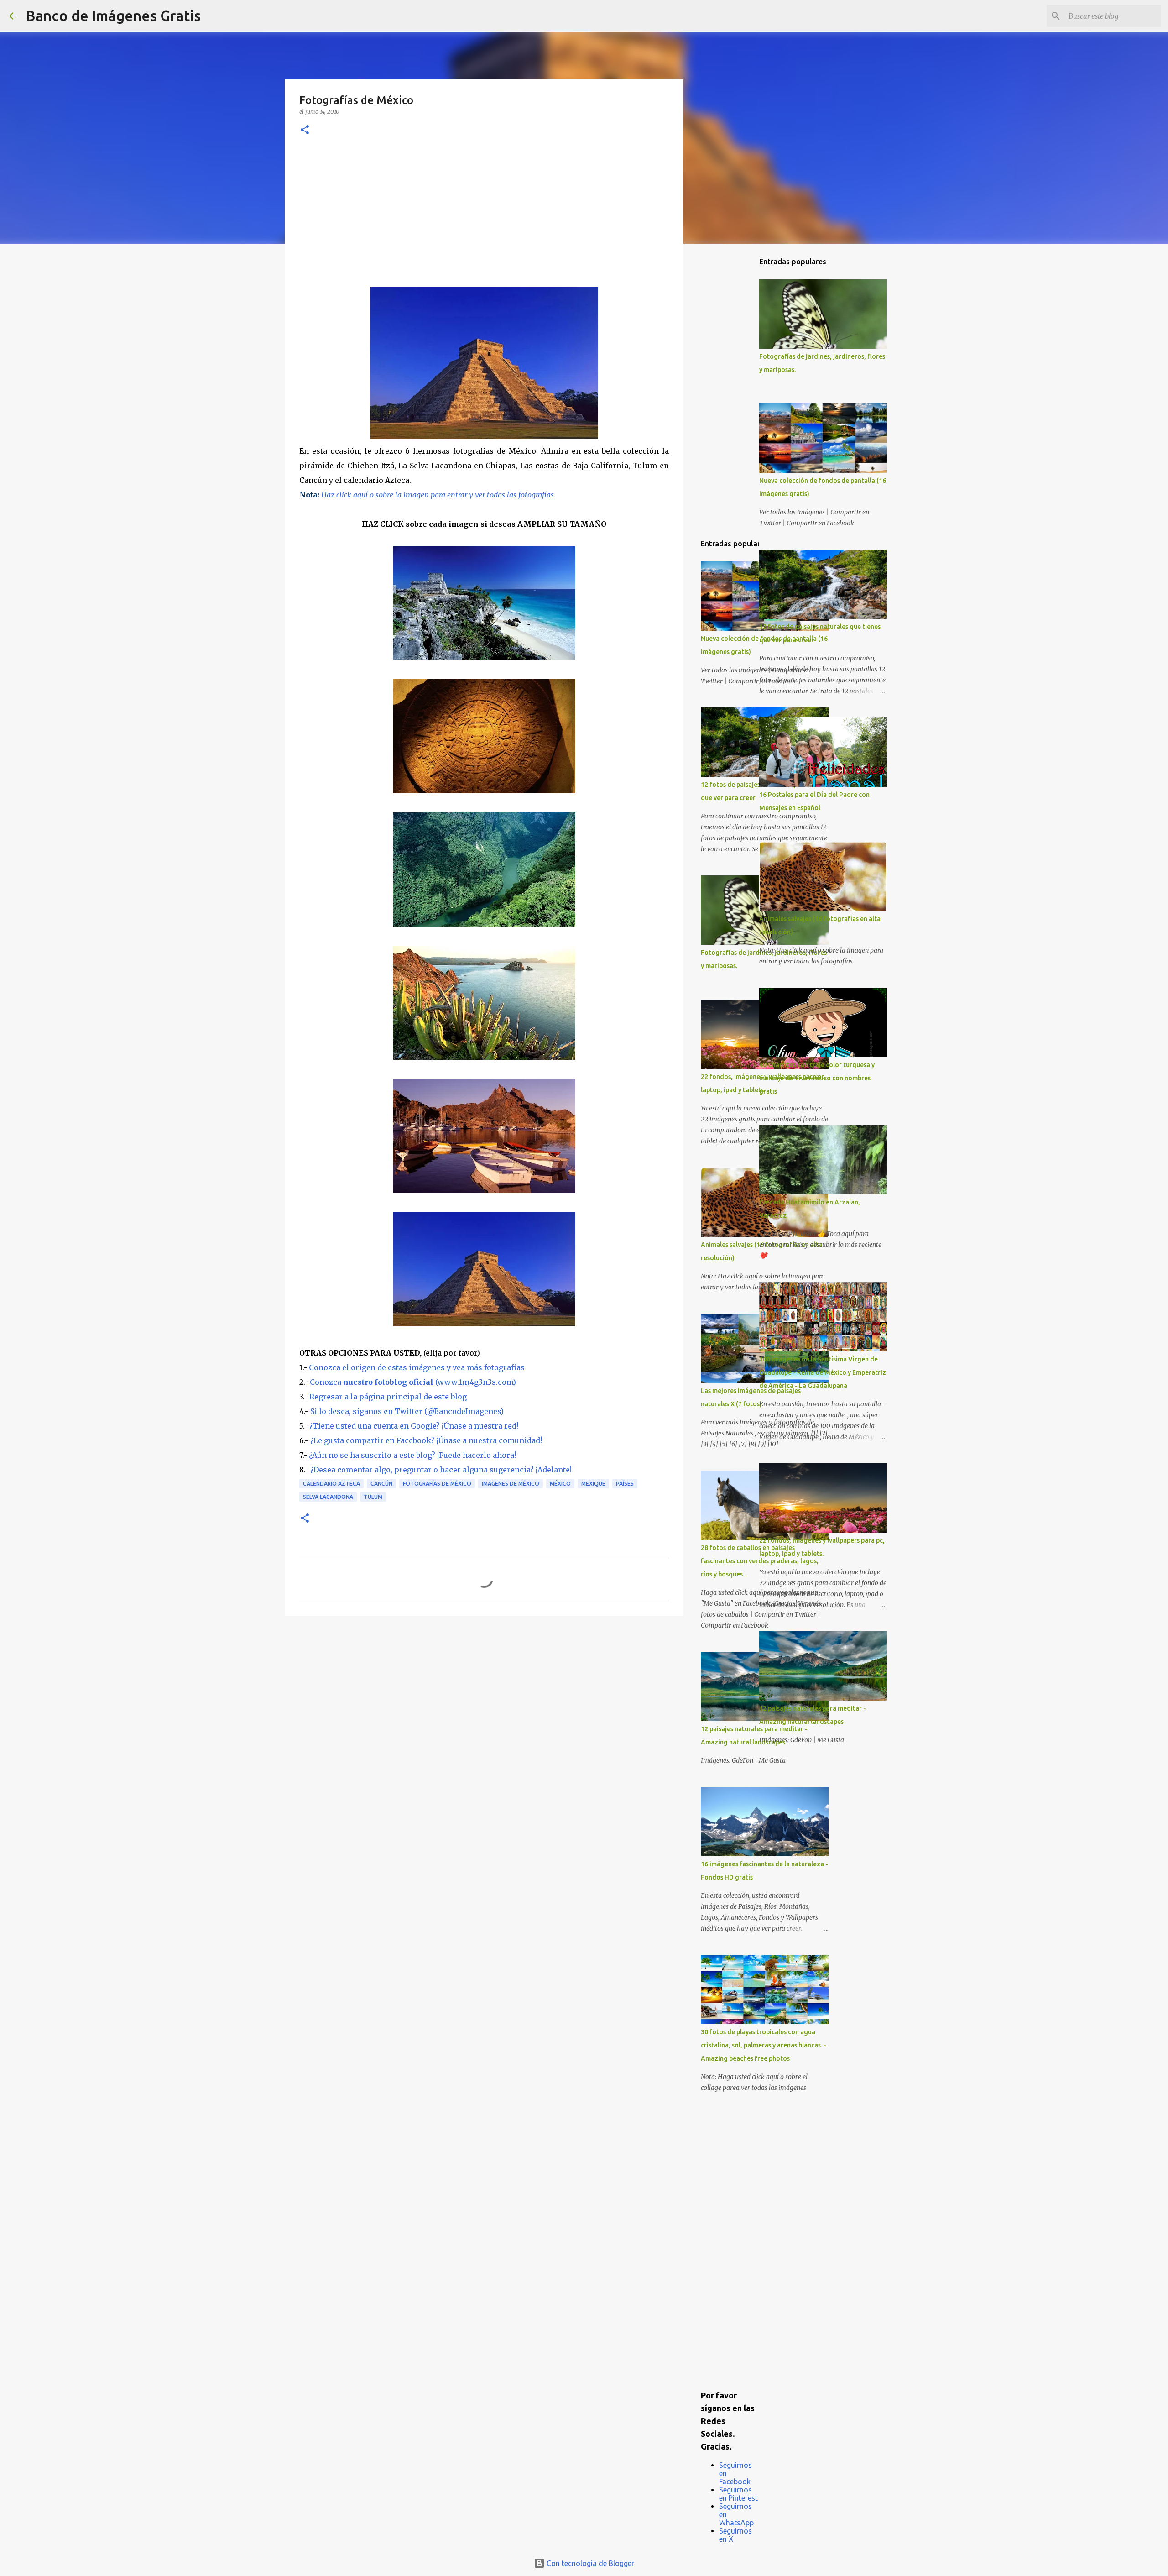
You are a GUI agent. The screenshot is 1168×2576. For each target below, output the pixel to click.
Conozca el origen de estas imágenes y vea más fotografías (417, 1367)
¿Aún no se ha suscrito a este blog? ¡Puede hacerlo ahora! (412, 1455)
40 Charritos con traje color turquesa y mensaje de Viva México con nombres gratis (817, 1078)
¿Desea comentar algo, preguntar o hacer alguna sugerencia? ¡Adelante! (441, 1470)
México (560, 1484)
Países (625, 1484)
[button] (305, 130)
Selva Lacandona (328, 1497)
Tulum (373, 1497)
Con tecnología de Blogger (589, 2563)
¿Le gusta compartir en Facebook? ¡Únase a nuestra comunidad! (426, 1440)
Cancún (381, 1484)
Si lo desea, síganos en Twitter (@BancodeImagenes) (407, 1411)
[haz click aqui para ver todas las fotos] (484, 436)
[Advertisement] (484, 219)
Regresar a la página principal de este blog (388, 1397)
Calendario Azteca (331, 1484)
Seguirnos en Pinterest (738, 2494)
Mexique (593, 1484)
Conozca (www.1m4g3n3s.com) (413, 1382)
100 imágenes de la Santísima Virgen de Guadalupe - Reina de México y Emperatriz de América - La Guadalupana (823, 1372)
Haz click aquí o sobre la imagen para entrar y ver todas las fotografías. (438, 495)
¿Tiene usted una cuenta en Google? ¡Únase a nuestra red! (414, 1426)
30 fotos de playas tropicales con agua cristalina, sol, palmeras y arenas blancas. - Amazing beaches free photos (764, 2045)
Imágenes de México (511, 1484)
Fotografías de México (437, 1484)
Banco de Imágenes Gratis (113, 16)
